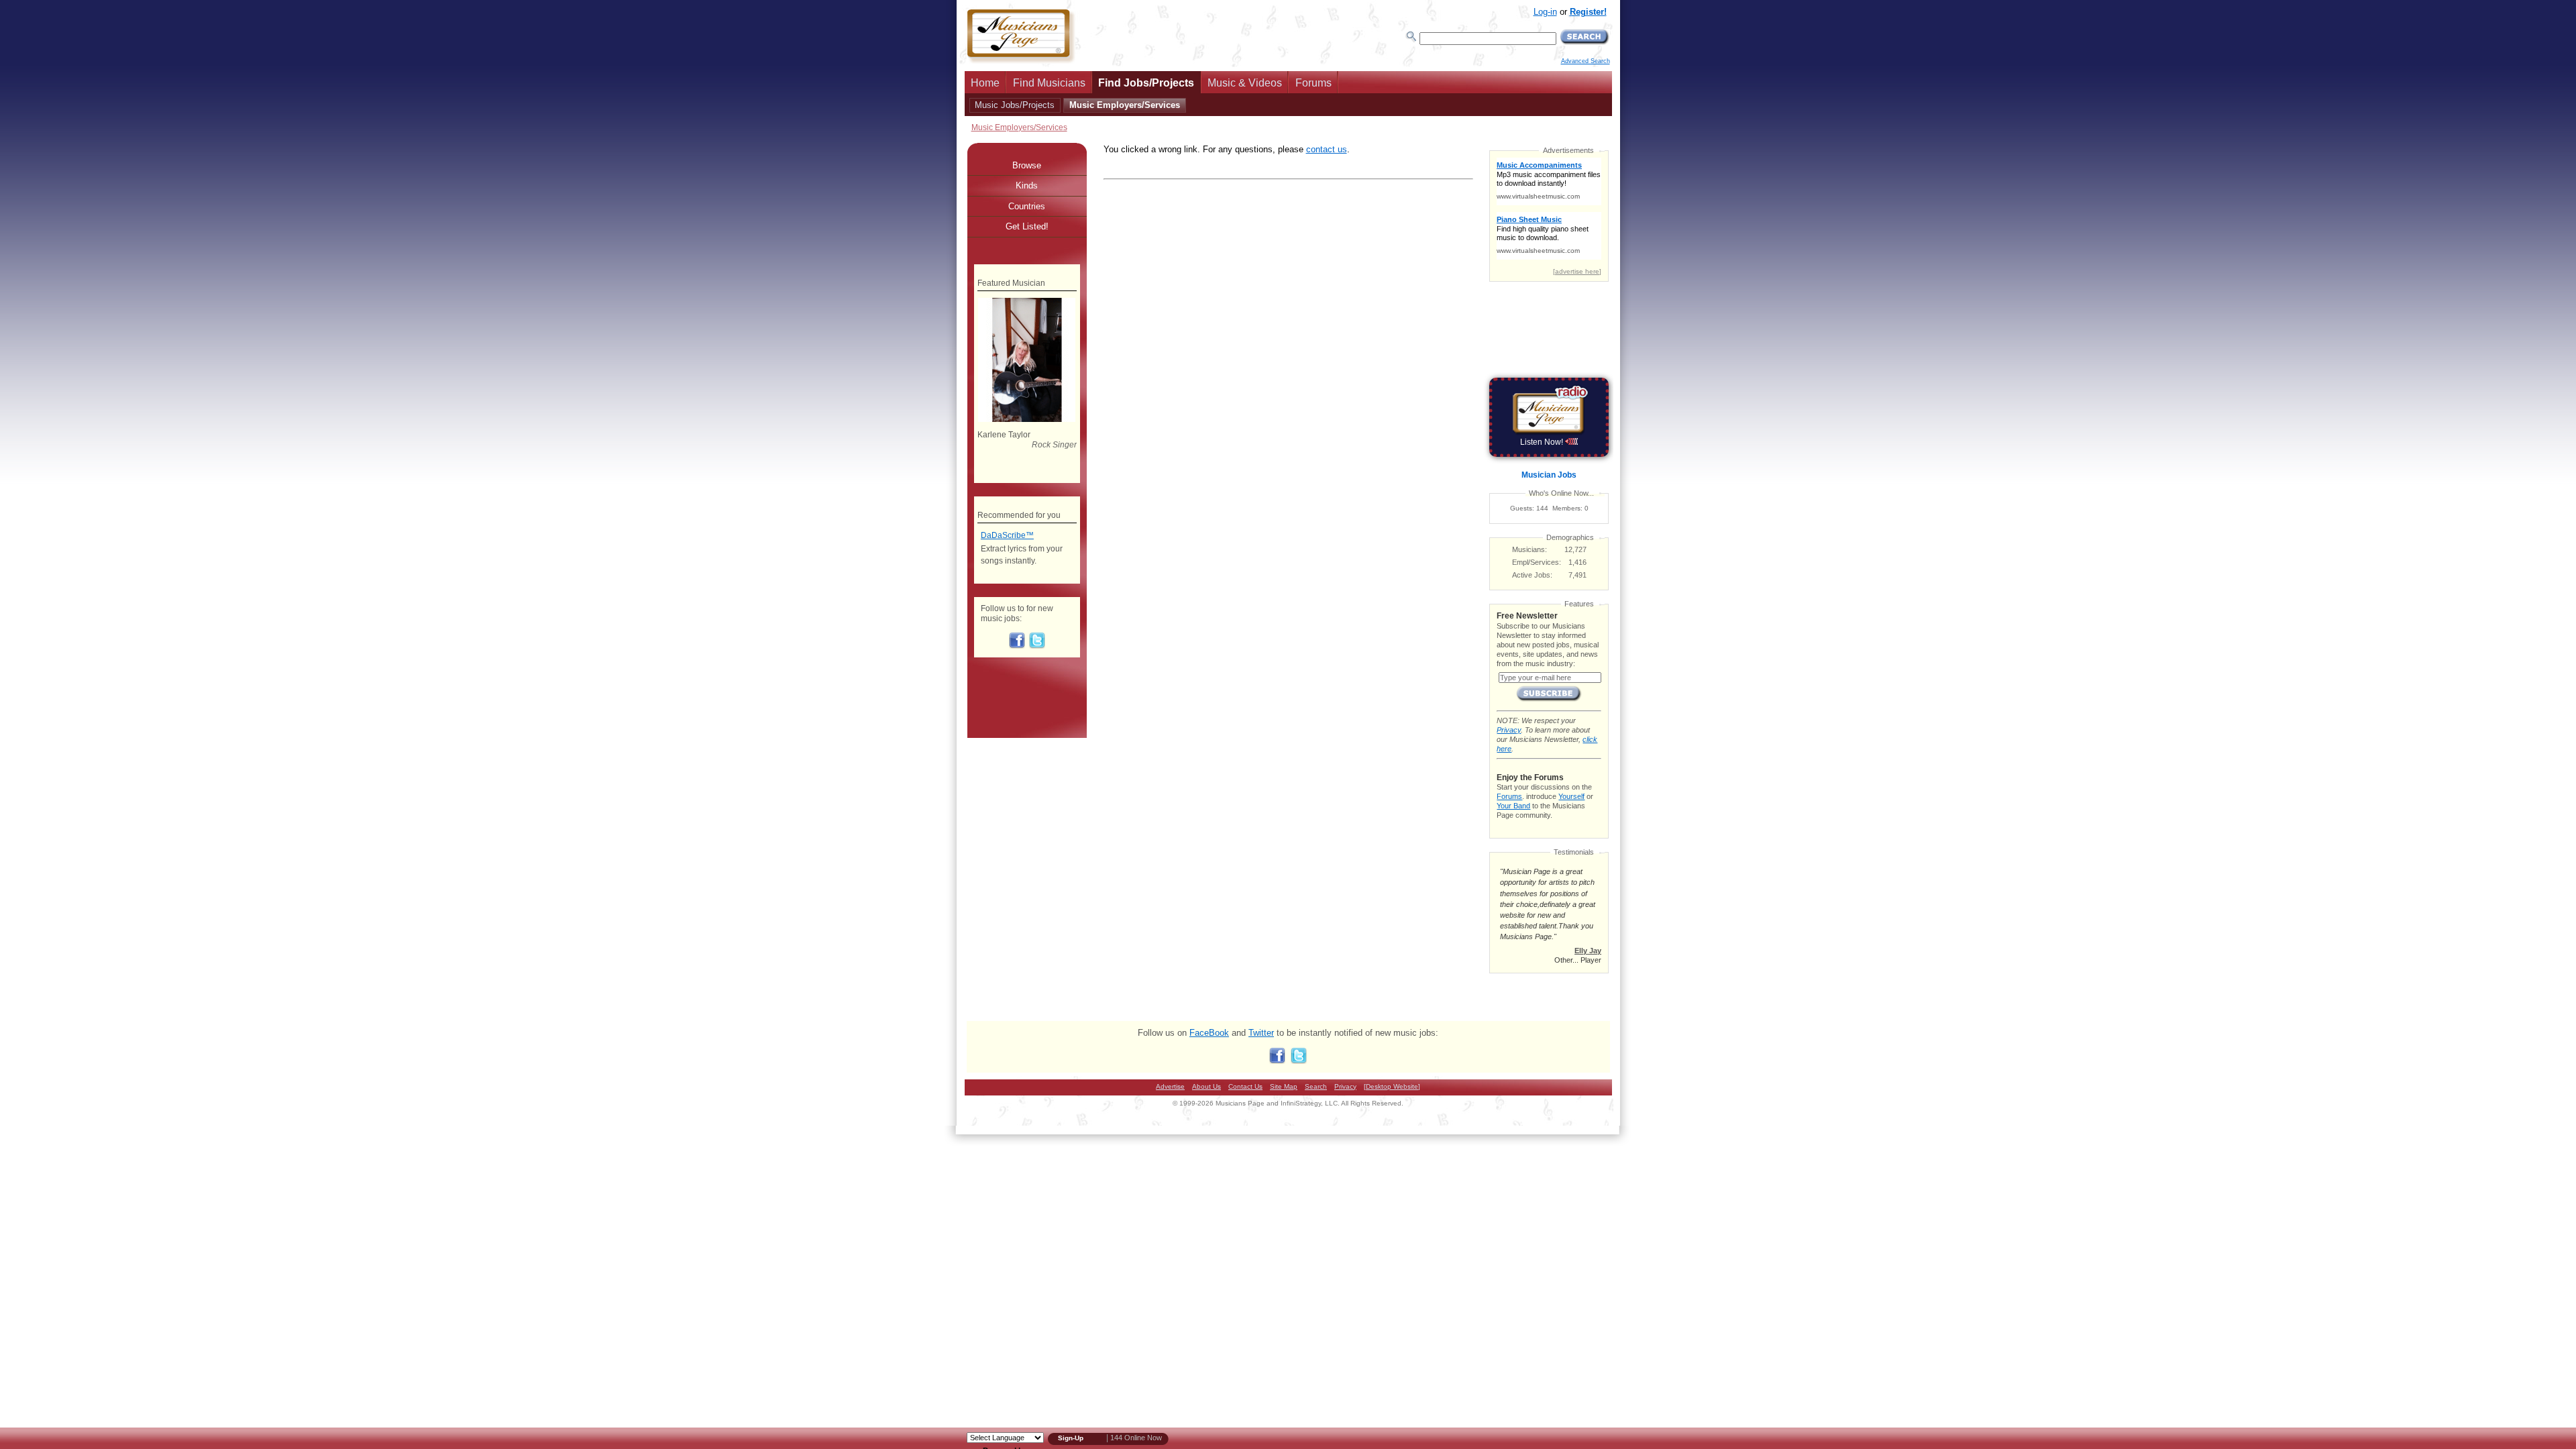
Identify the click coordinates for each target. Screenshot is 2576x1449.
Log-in (1545, 12)
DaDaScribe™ (1007, 535)
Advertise (1170, 1086)
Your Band (1513, 806)
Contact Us (1245, 1086)
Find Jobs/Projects (1146, 83)
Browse (1027, 165)
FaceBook (1209, 1033)
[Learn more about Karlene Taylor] (1027, 419)
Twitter (1261, 1033)
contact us (1327, 149)
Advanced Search (1586, 61)
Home (985, 83)
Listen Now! (1543, 442)
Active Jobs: (1532, 575)
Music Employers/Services (1125, 105)
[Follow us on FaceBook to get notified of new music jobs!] (1017, 646)
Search (1316, 1086)
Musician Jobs (1549, 475)
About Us (1206, 1086)
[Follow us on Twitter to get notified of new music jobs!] (1037, 646)
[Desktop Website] (1392, 1086)
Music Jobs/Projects (1015, 105)
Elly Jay (1588, 951)
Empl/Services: (1537, 562)
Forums (1313, 83)
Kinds (1027, 185)
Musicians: (1529, 549)
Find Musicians (1049, 83)
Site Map (1284, 1086)
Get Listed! (1027, 226)
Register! (1588, 12)
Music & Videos (1245, 83)
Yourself (1571, 796)
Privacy (1509, 730)
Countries (1027, 206)
